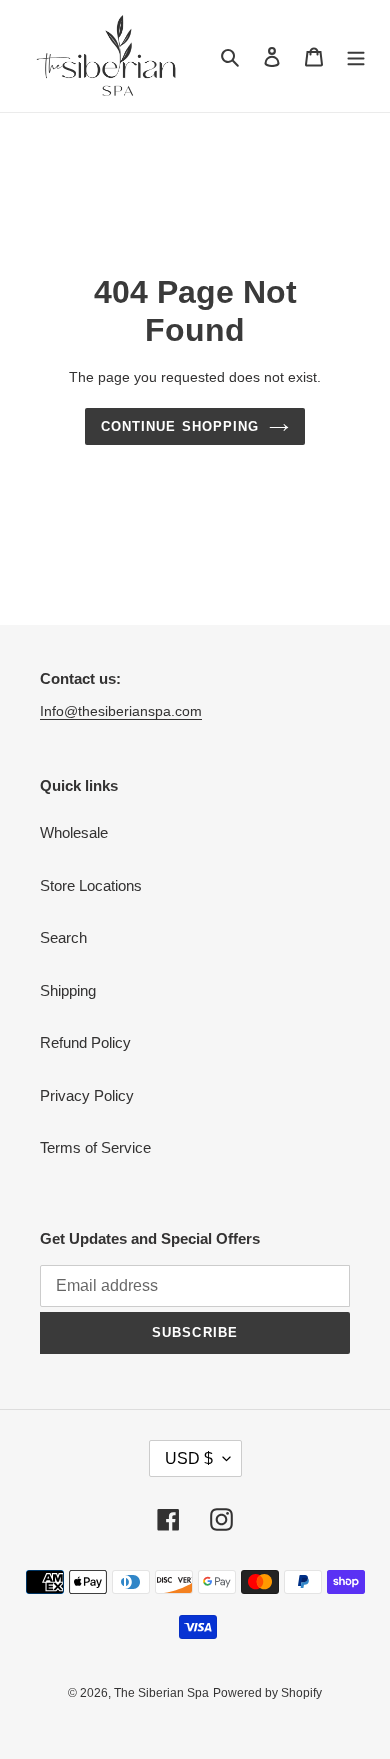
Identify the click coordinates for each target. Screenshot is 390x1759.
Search (63, 937)
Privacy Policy (87, 1095)
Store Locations (91, 885)
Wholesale (74, 832)
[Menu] (356, 56)
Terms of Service (95, 1147)
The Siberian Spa (161, 1693)
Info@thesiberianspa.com (121, 711)
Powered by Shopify (267, 1693)
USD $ (189, 1458)
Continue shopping (180, 426)
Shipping (68, 990)
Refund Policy (85, 1042)
